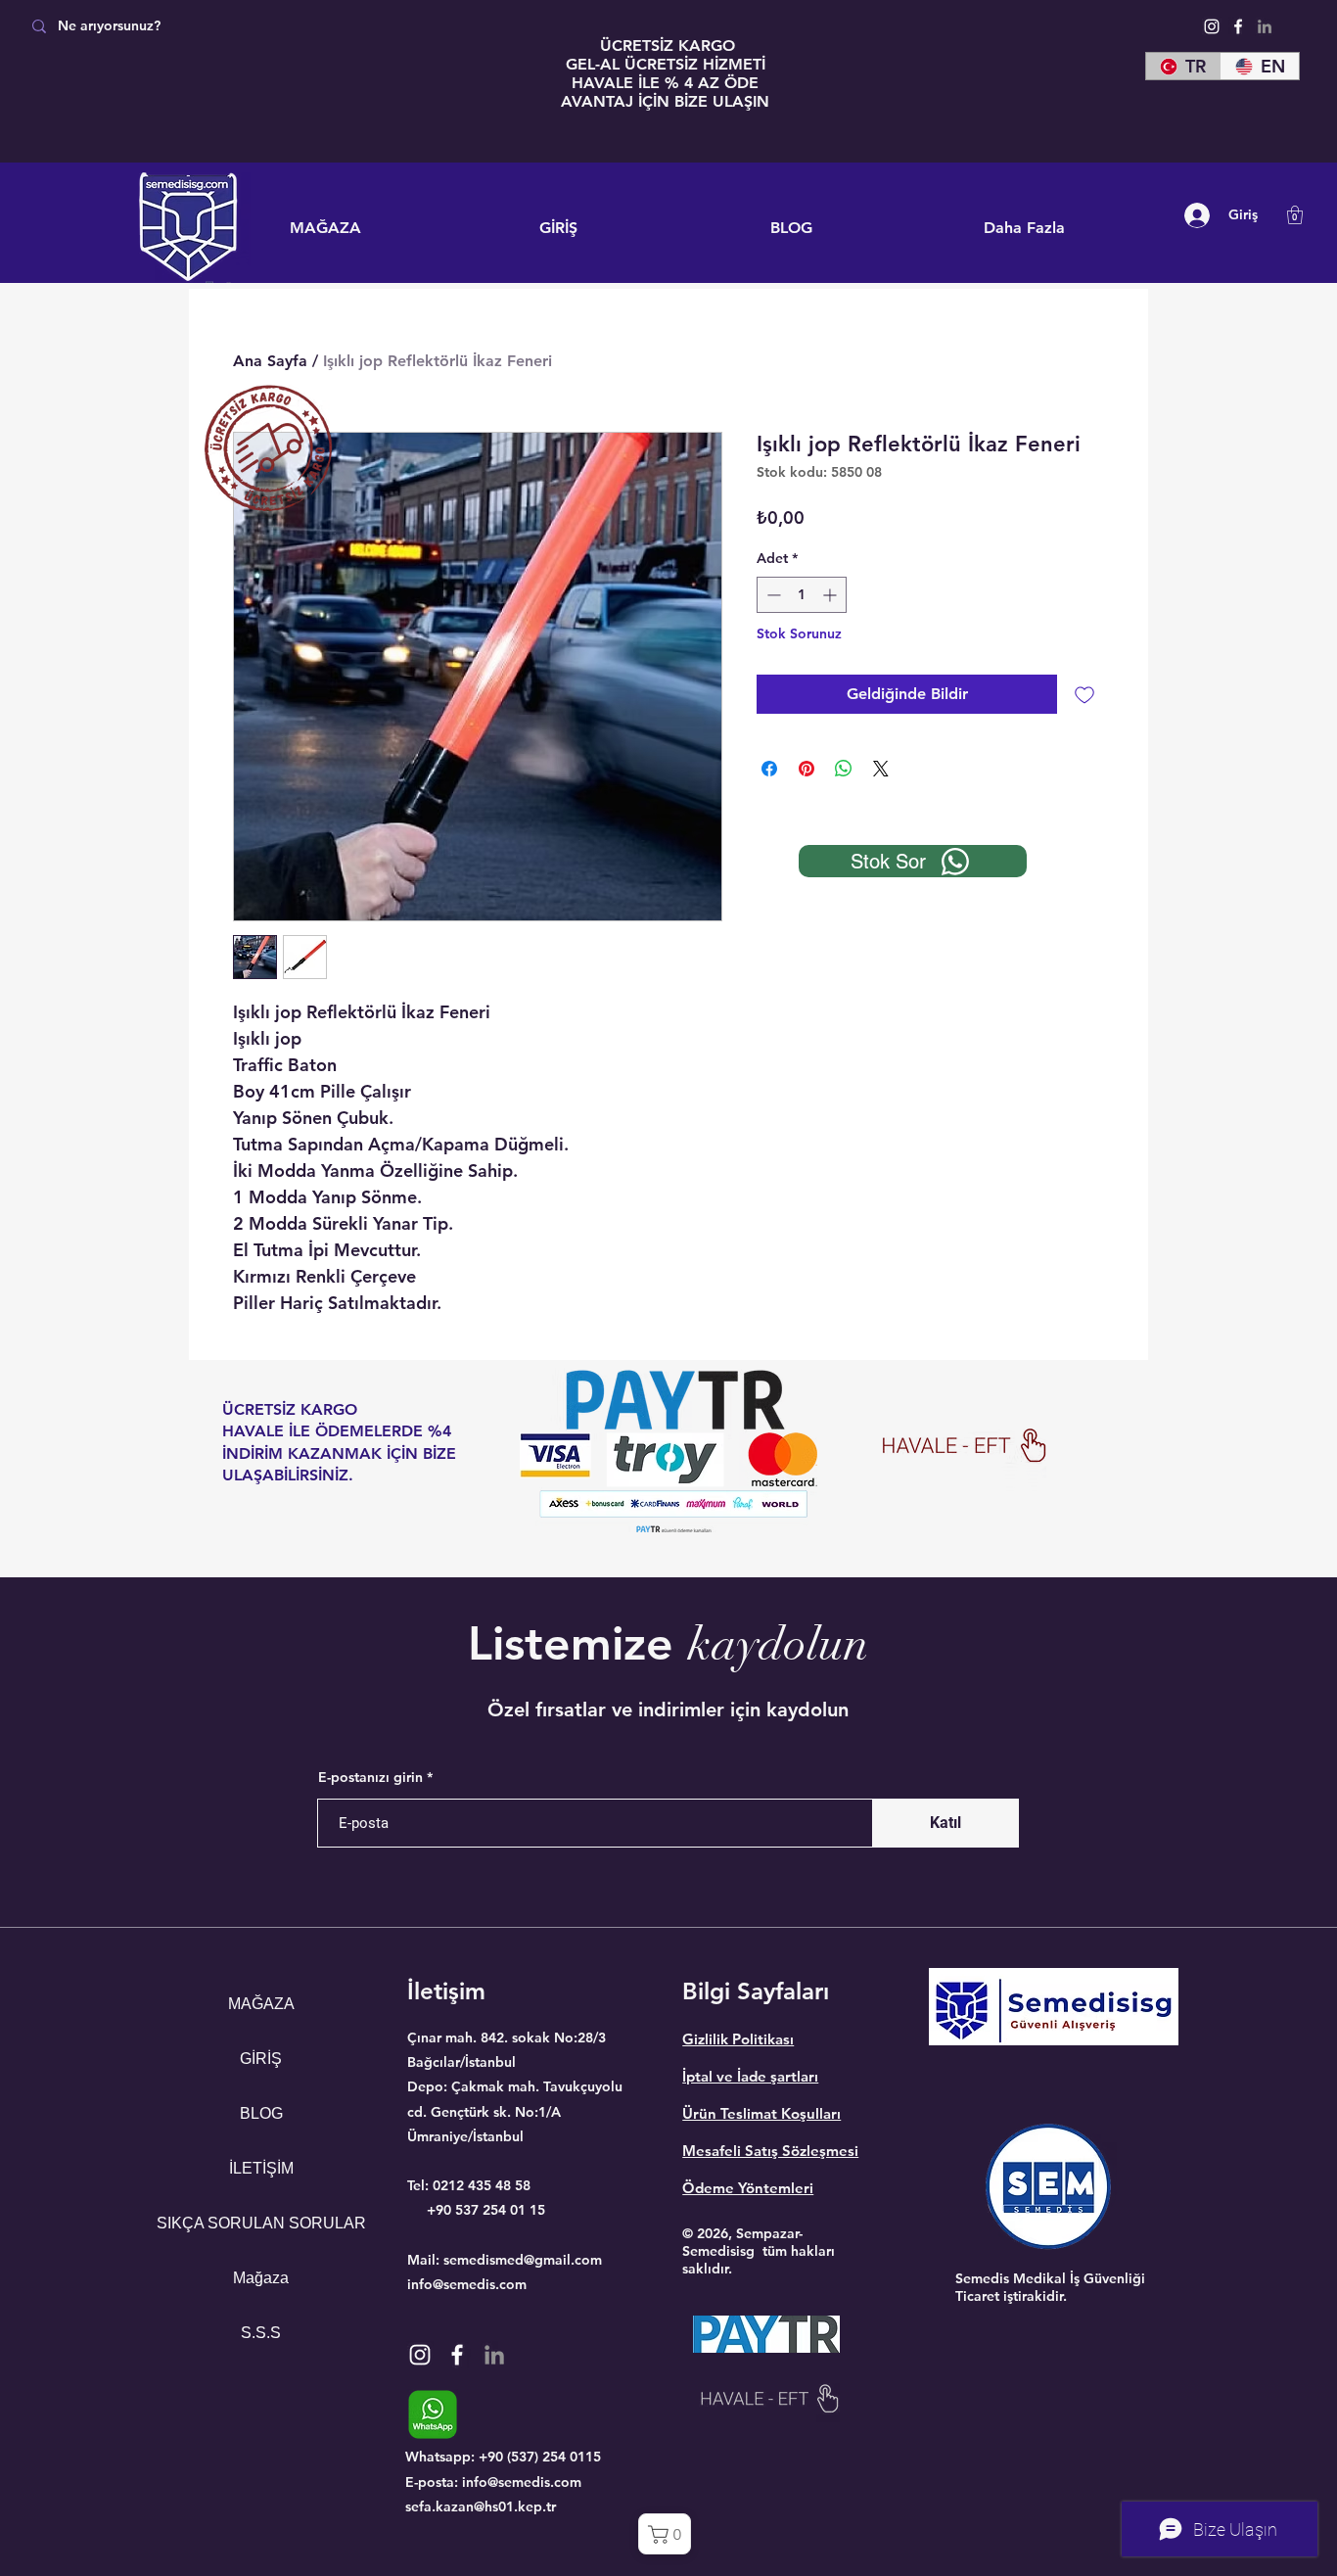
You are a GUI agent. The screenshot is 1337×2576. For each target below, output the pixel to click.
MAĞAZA (261, 2004)
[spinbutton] (802, 595)
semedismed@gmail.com (523, 2260)
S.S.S (261, 2333)
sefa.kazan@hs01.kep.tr (481, 2506)
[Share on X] (881, 769)
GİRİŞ (261, 2059)
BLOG (261, 2113)
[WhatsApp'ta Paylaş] (844, 769)
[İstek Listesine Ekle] (1084, 694)
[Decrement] (772, 595)
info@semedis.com (467, 2284)
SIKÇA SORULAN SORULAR (261, 2223)
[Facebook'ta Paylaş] (769, 769)
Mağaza (261, 2278)
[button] (1295, 215)
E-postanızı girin (370, 1777)
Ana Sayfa (270, 361)
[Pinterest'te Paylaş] (807, 769)
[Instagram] (1212, 26)
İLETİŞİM (261, 2168)
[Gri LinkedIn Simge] (1265, 26)
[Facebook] (1238, 26)
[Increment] (831, 595)
